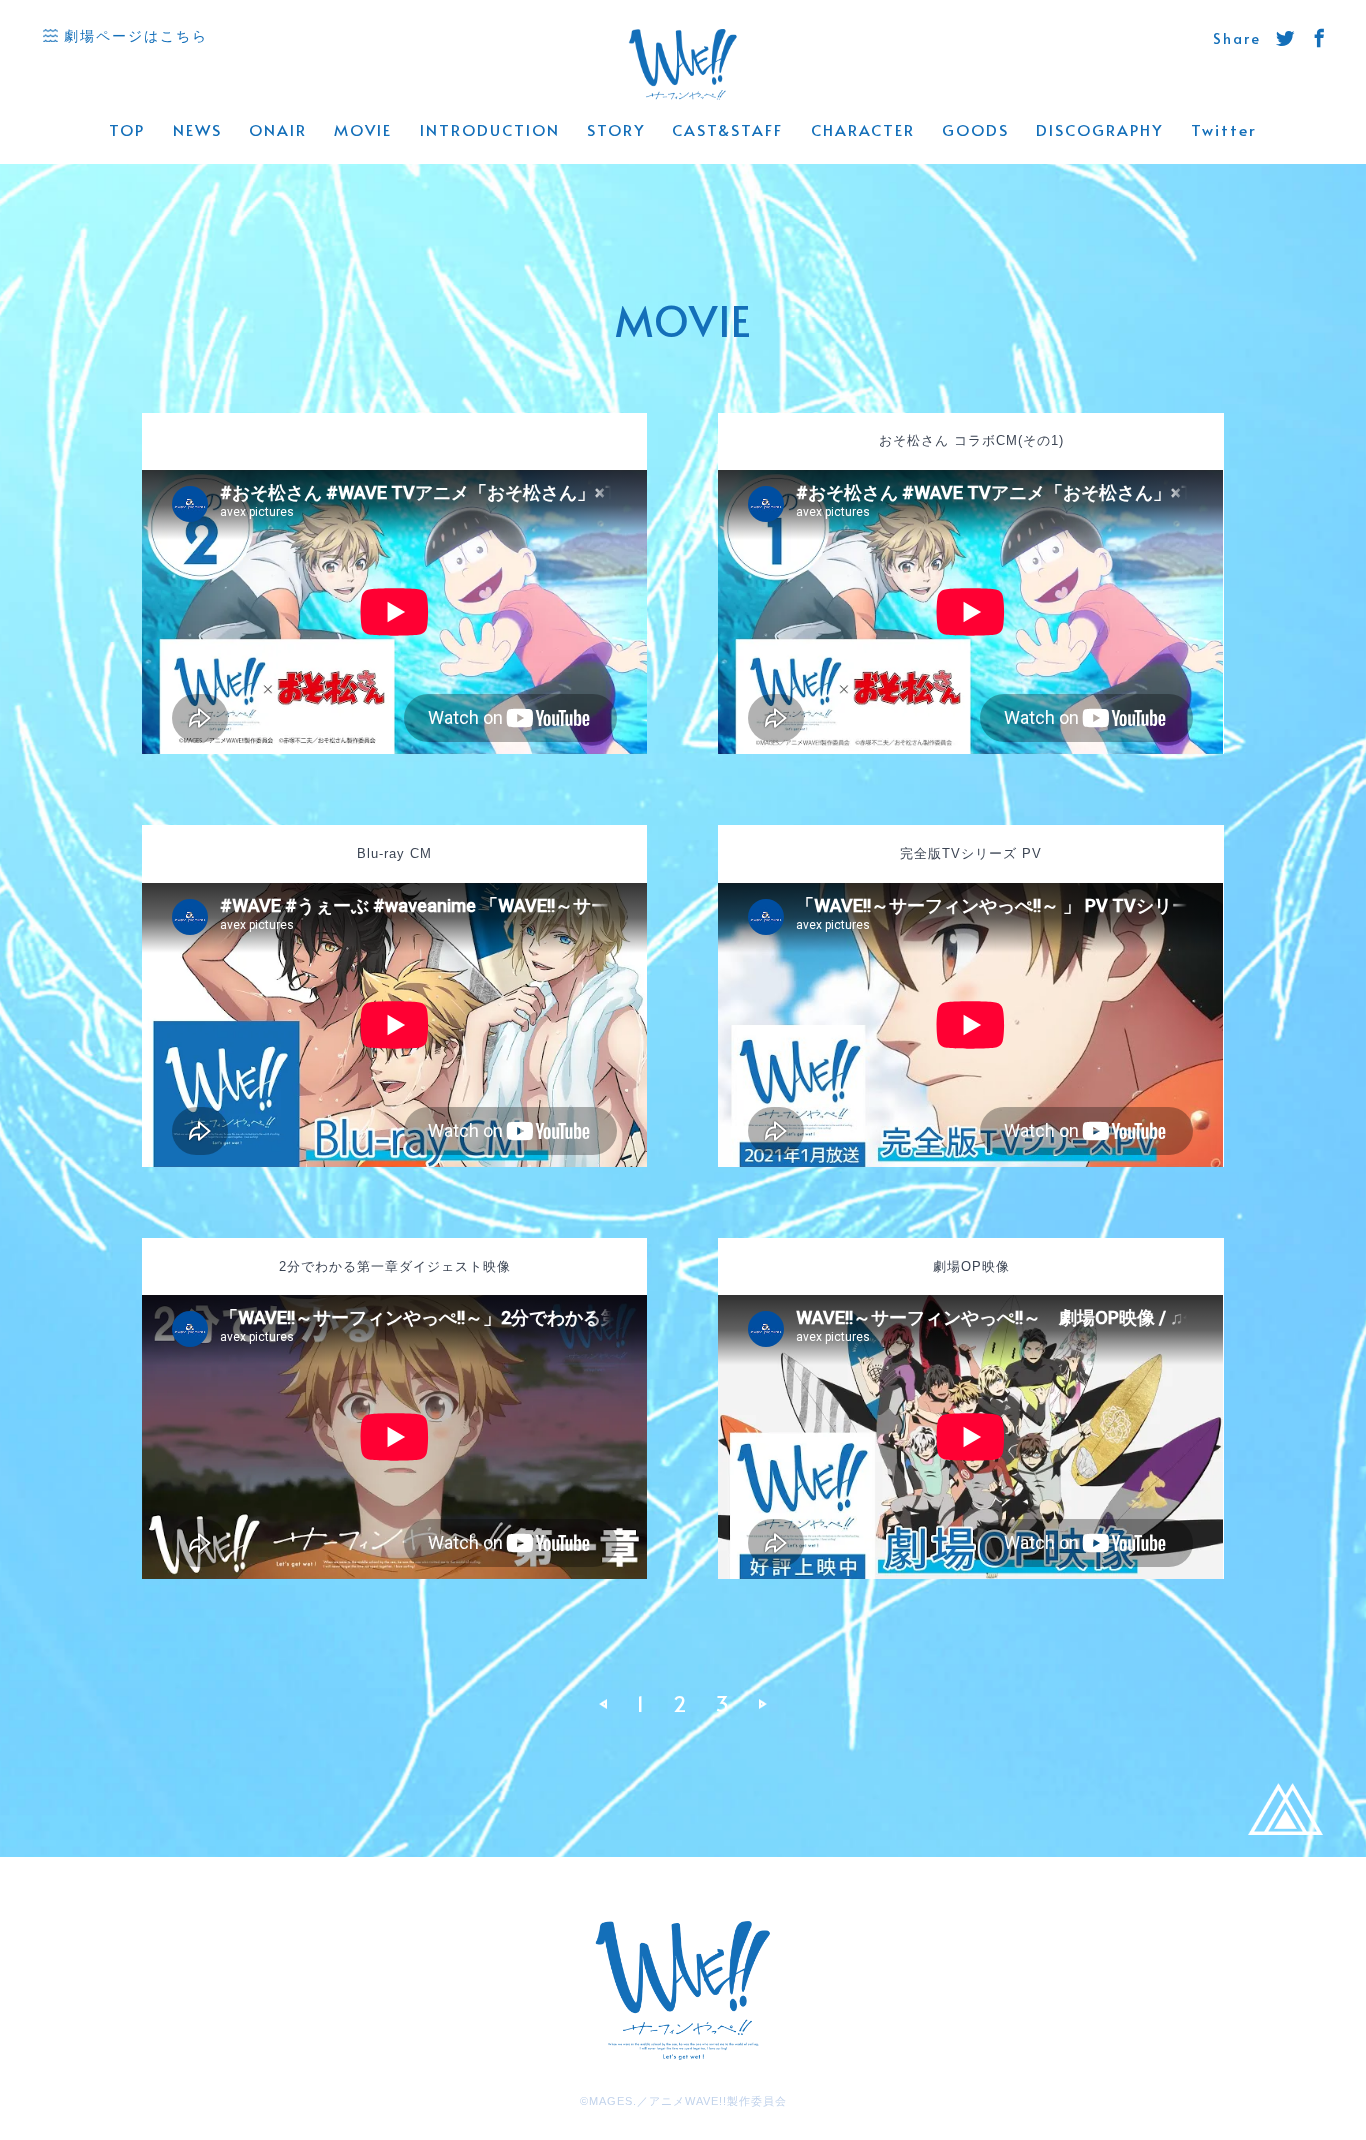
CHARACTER (863, 130)
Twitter (1224, 130)
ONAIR (278, 130)
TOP (127, 130)
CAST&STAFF (727, 130)
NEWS (197, 130)
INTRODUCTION (490, 130)
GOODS (975, 130)
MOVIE (363, 130)
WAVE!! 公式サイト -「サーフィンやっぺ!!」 (683, 65)
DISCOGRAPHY (1099, 130)
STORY (616, 130)
